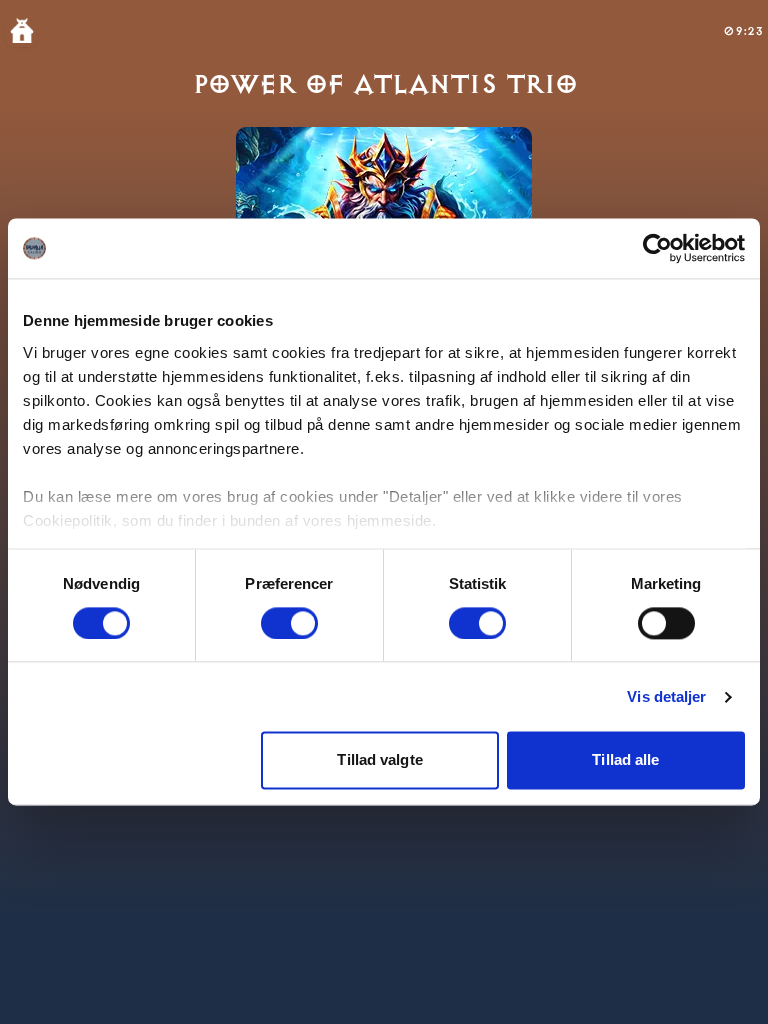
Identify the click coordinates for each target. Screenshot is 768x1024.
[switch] (289, 623)
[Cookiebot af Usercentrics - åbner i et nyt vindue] (657, 248)
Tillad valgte (379, 760)
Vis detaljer (666, 696)
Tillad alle (625, 760)
